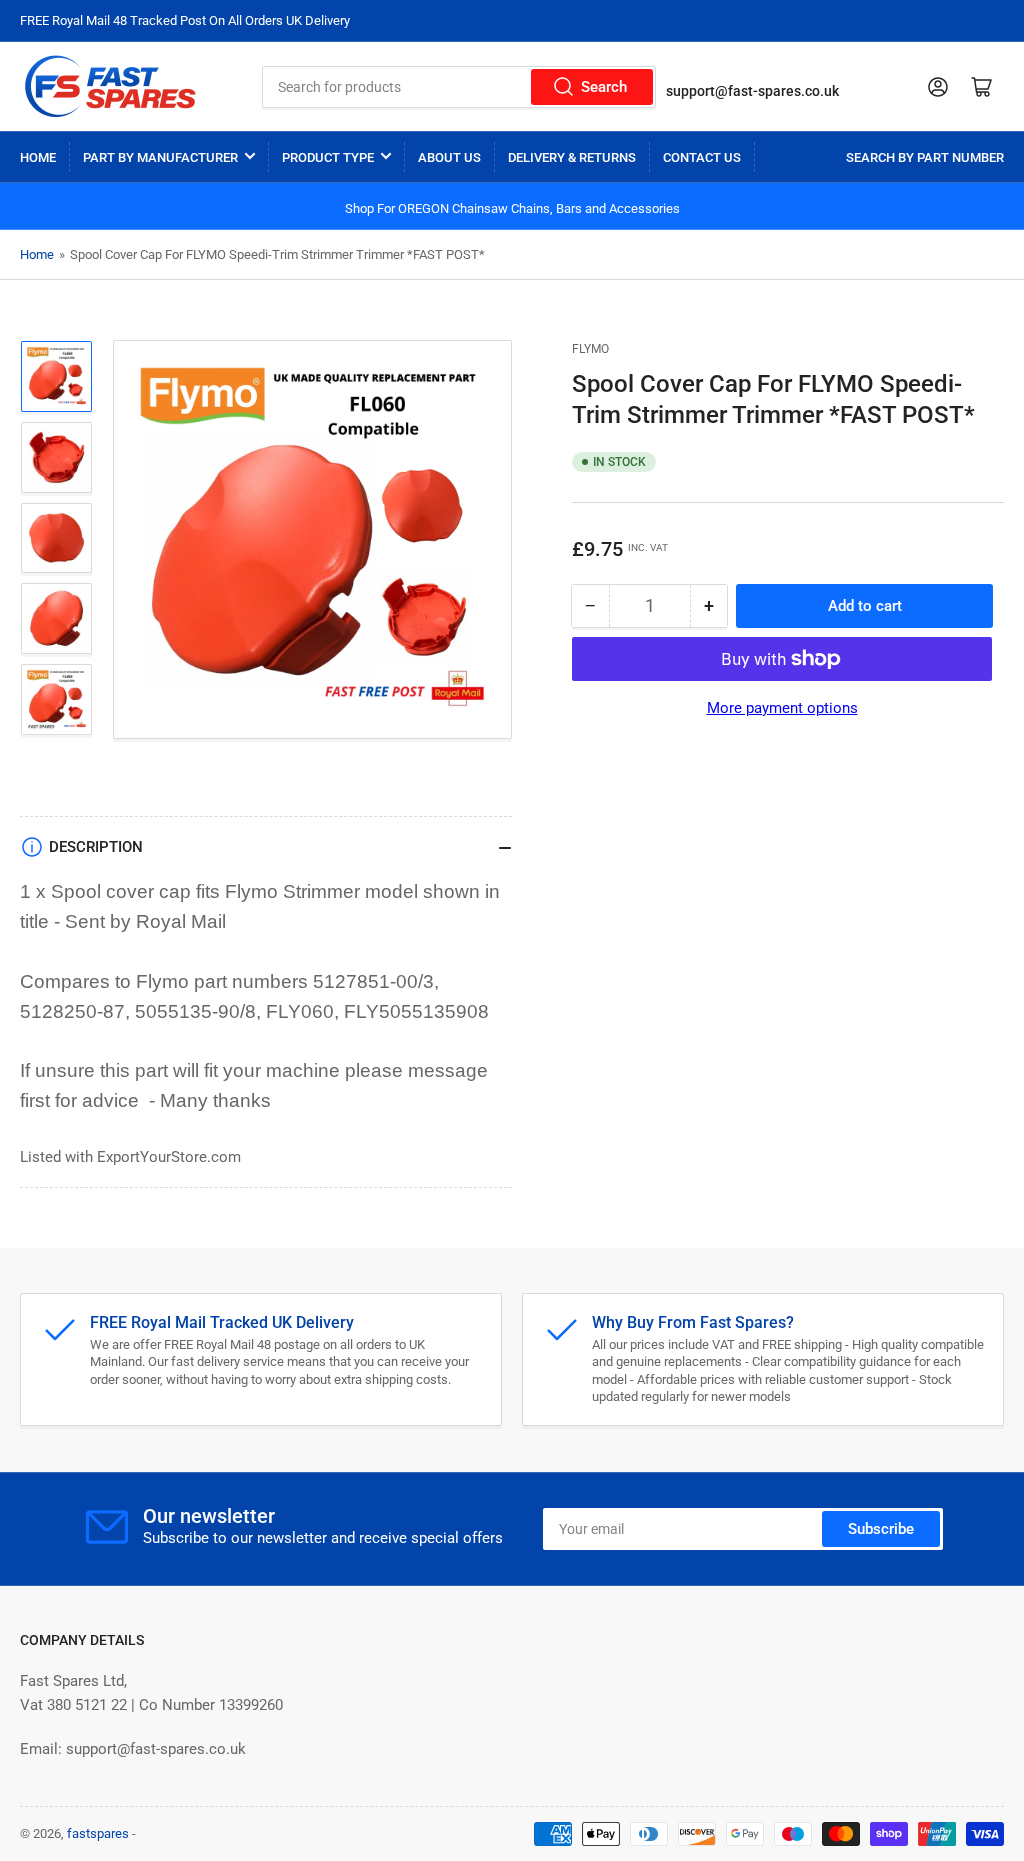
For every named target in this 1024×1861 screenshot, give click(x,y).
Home (38, 157)
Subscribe (881, 1529)
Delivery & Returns (572, 157)
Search (604, 87)
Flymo (590, 349)
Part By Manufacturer (160, 157)
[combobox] (459, 87)
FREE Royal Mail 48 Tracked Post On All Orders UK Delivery (185, 20)
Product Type (328, 157)
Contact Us (702, 157)
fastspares (98, 1833)
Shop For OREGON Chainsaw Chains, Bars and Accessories (512, 208)
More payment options (782, 708)
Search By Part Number (925, 157)
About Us (449, 157)
